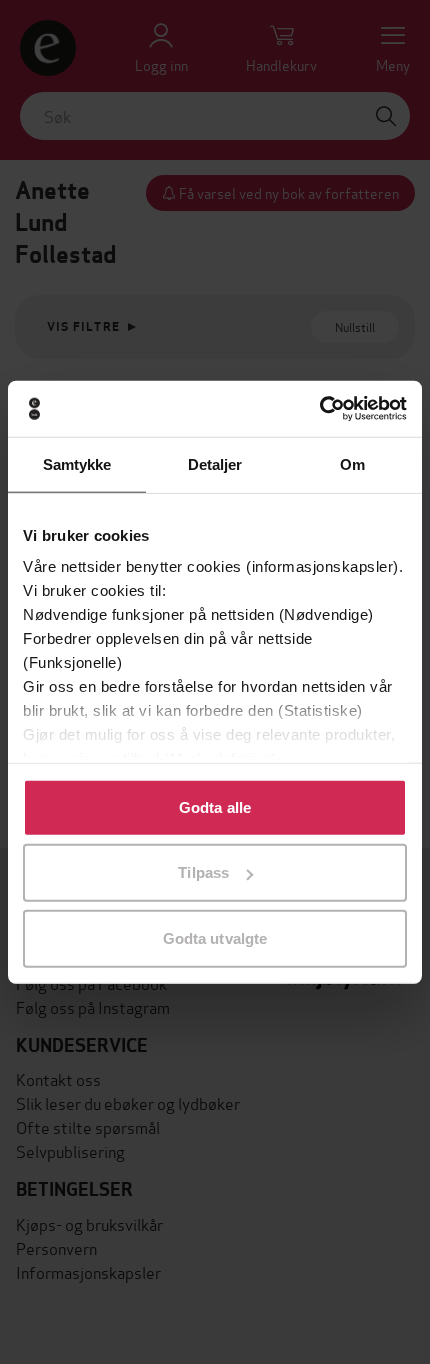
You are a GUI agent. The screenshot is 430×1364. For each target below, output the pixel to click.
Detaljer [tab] (215, 463)
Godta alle (215, 806)
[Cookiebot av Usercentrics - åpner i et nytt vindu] (319, 409)
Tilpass (203, 872)
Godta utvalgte (215, 937)
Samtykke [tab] (77, 463)
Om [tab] (352, 463)
